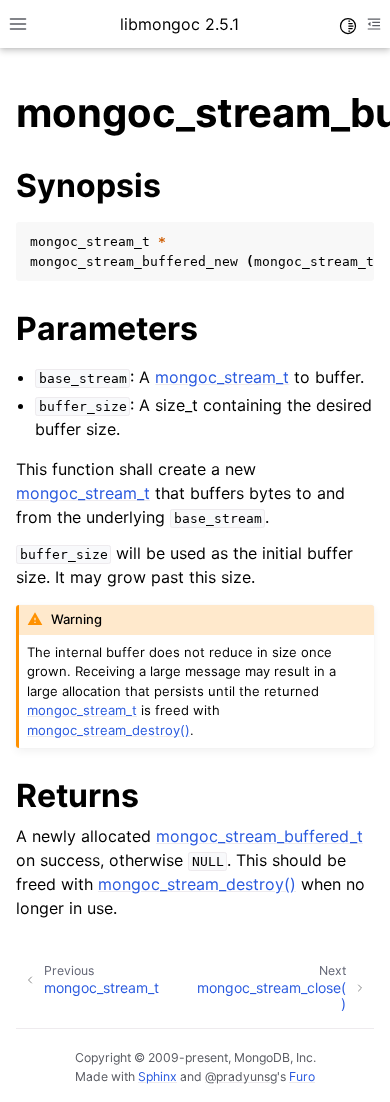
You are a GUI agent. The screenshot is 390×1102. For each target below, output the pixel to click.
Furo (302, 1076)
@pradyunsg (241, 1076)
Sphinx (157, 1076)
